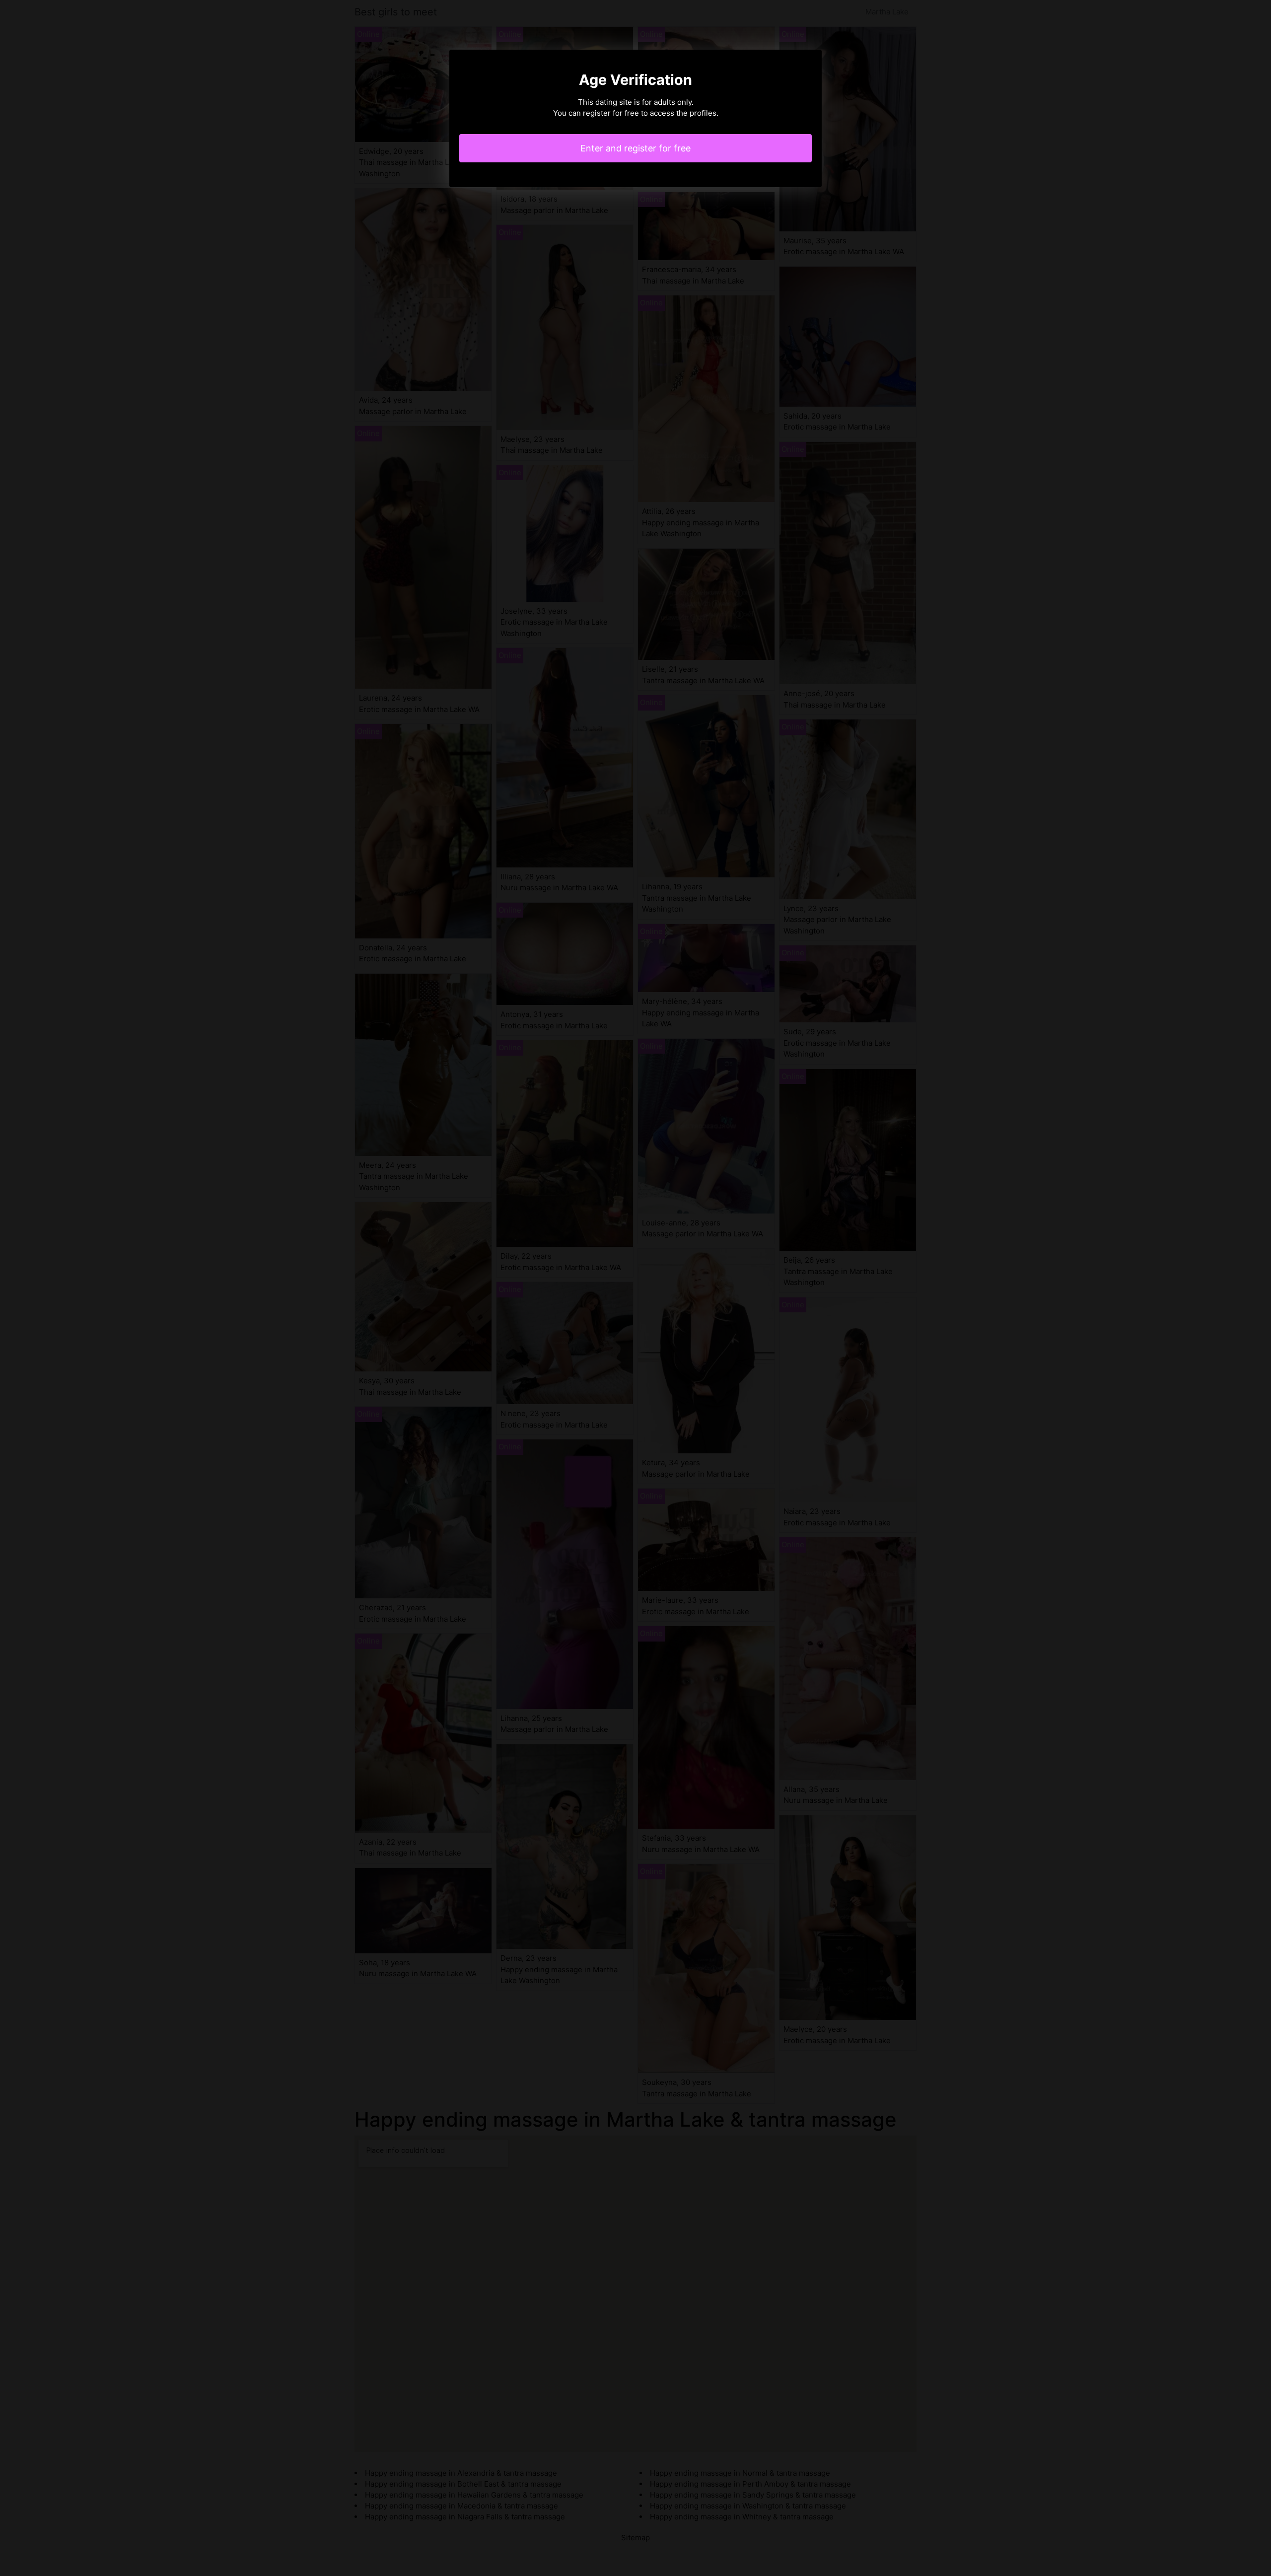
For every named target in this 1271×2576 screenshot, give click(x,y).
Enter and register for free (635, 148)
